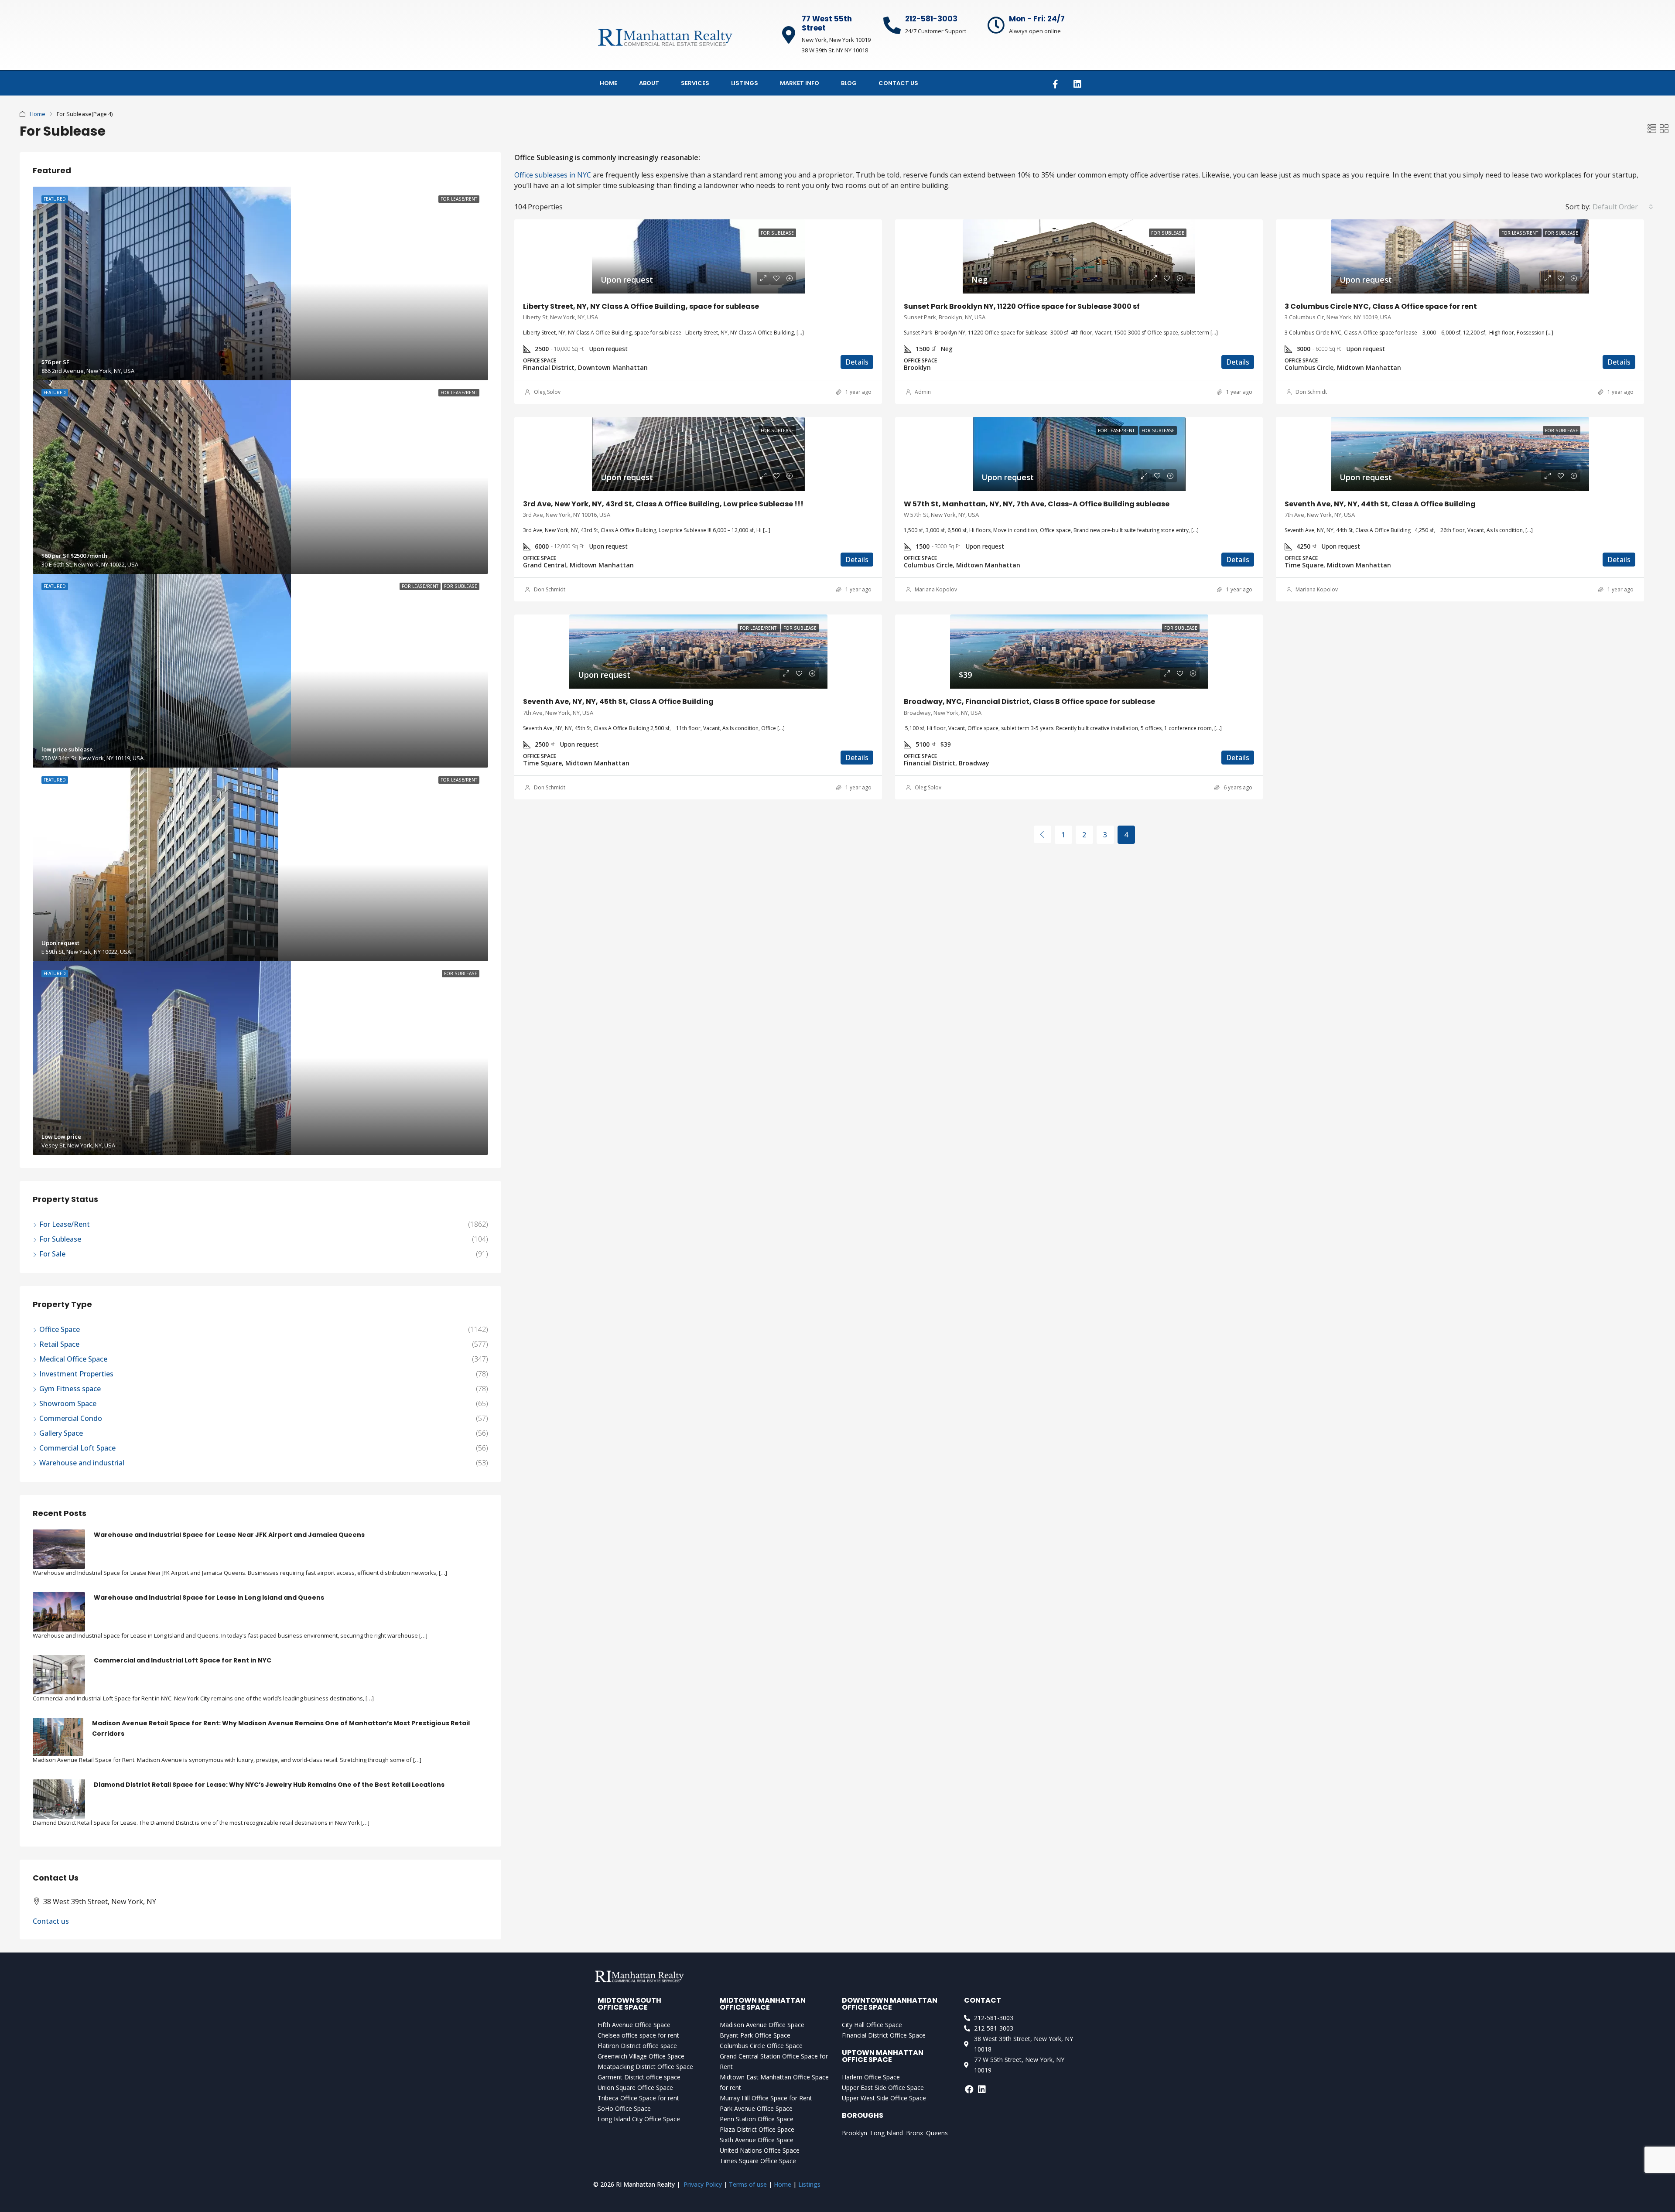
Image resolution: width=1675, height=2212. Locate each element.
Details (857, 362)
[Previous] (1043, 834)
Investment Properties (76, 1374)
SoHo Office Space (624, 2108)
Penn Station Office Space (757, 2119)
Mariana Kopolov (936, 589)
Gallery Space (61, 1433)
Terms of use (748, 2184)
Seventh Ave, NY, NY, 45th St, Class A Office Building (618, 701)
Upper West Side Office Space (884, 2098)
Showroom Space (68, 1403)
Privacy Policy (703, 2184)
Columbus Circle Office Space (761, 2046)
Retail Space (59, 1344)
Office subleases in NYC (553, 175)
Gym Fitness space (70, 1389)
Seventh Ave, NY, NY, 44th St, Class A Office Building (1380, 504)
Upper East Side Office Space (883, 2087)
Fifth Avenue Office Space (634, 2025)
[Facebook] (969, 2089)
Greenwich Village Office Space (641, 2056)
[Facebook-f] (1055, 84)
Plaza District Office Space (757, 2129)
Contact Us (898, 83)
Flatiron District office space (637, 2046)
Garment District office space (639, 2077)
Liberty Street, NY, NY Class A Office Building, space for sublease (641, 306)
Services (695, 83)
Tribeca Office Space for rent (638, 2098)
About (649, 83)
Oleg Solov (547, 392)
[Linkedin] (1077, 84)
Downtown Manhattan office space (890, 2004)
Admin (923, 392)
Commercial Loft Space (77, 1448)
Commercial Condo (71, 1418)
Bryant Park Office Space (755, 2035)
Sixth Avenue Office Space (757, 2140)
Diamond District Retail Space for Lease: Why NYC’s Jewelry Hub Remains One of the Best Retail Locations (269, 1785)
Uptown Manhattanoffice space (883, 2056)
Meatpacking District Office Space (645, 2067)
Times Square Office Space (758, 2161)
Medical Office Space (73, 1359)
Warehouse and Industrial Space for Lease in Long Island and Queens (209, 1598)
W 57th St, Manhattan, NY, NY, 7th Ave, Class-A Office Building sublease (1037, 504)
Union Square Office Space (635, 2087)
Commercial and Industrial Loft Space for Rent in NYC (183, 1660)
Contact (983, 2000)
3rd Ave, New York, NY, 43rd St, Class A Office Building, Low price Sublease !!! (663, 504)
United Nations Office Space (760, 2150)
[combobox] (1623, 207)
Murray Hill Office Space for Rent (766, 2098)
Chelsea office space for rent (638, 2035)
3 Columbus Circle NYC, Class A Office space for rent (1381, 306)
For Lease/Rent (65, 1224)
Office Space (60, 1329)
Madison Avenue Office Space (762, 2025)
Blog (849, 83)
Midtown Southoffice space (629, 2004)
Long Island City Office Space (639, 2119)
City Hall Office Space (872, 2025)
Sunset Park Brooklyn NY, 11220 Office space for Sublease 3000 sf (1022, 306)
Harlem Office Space (871, 2077)
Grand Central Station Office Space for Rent (774, 2061)
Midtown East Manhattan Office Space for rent (774, 2082)
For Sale (52, 1254)
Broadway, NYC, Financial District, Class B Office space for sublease (1029, 701)
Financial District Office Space (884, 2035)
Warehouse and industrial (82, 1463)
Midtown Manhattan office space (763, 2004)
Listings (745, 83)
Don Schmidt (1311, 392)
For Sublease (60, 1239)
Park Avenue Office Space (756, 2108)
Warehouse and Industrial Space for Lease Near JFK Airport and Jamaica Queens (229, 1535)
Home (608, 83)
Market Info (800, 83)
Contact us (51, 1921)
